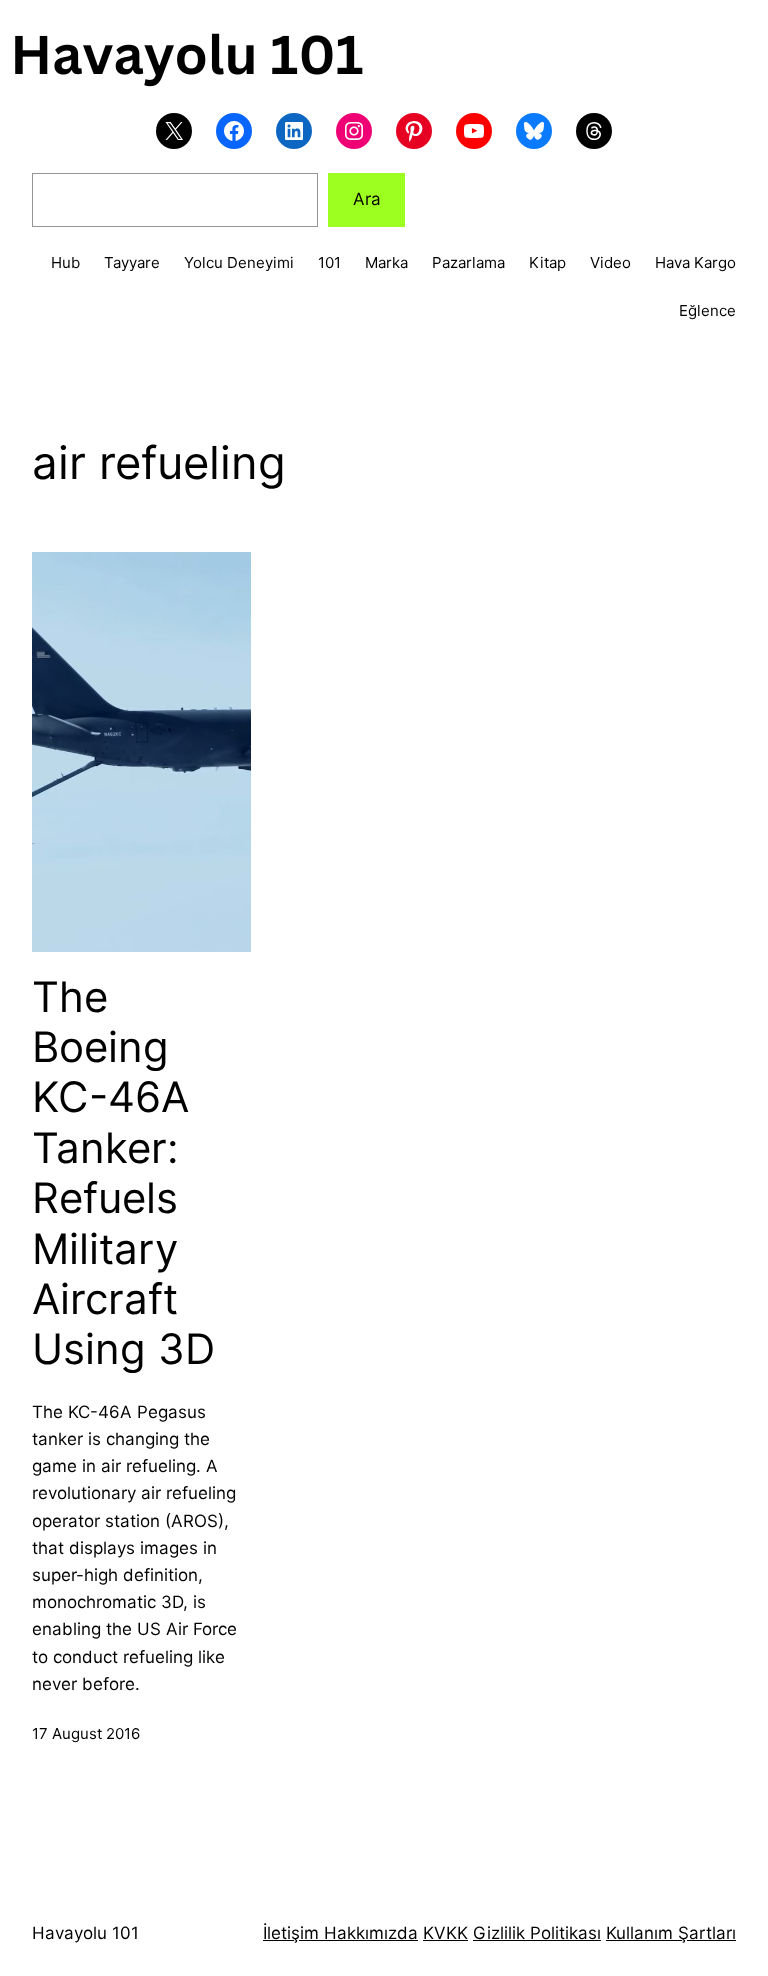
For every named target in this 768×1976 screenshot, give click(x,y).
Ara (367, 199)
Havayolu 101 (85, 1933)
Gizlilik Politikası (537, 1933)
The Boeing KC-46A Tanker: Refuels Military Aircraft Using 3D (123, 1173)
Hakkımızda (368, 1933)
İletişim (291, 1933)
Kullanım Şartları (671, 1933)
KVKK (445, 1933)
